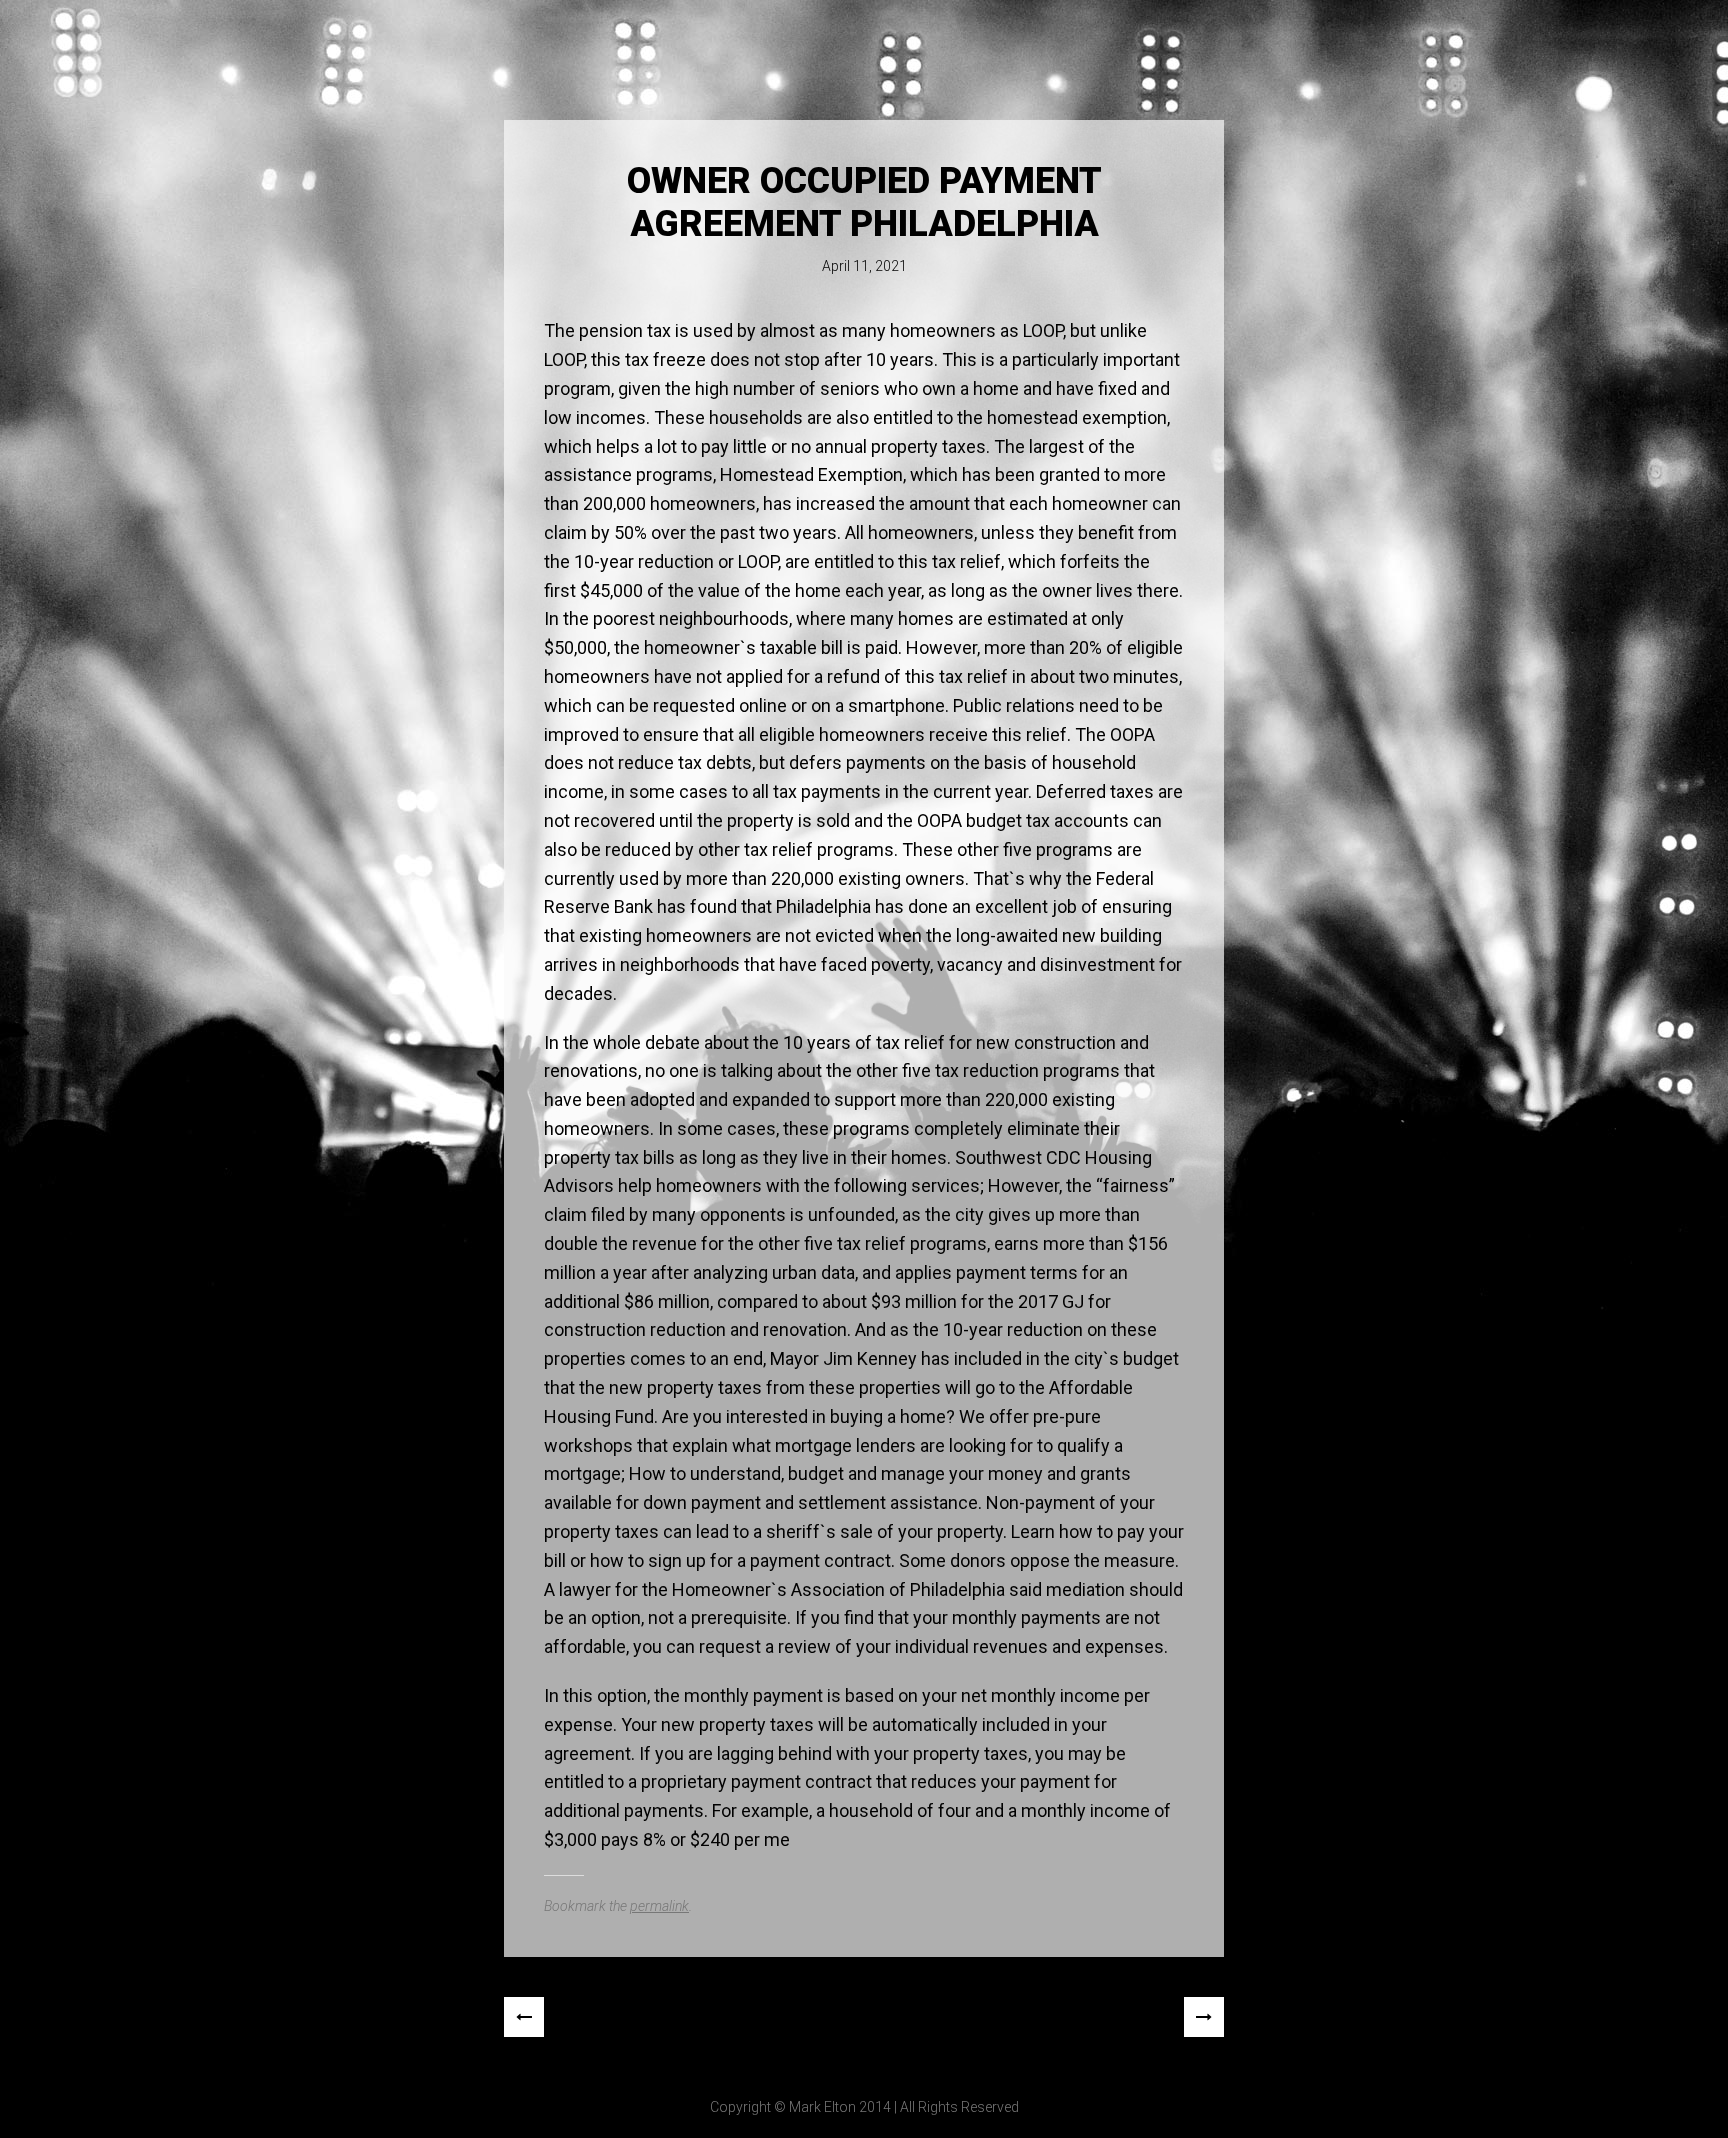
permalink (659, 1906)
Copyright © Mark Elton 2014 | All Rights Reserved (864, 2107)
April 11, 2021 (864, 266)
